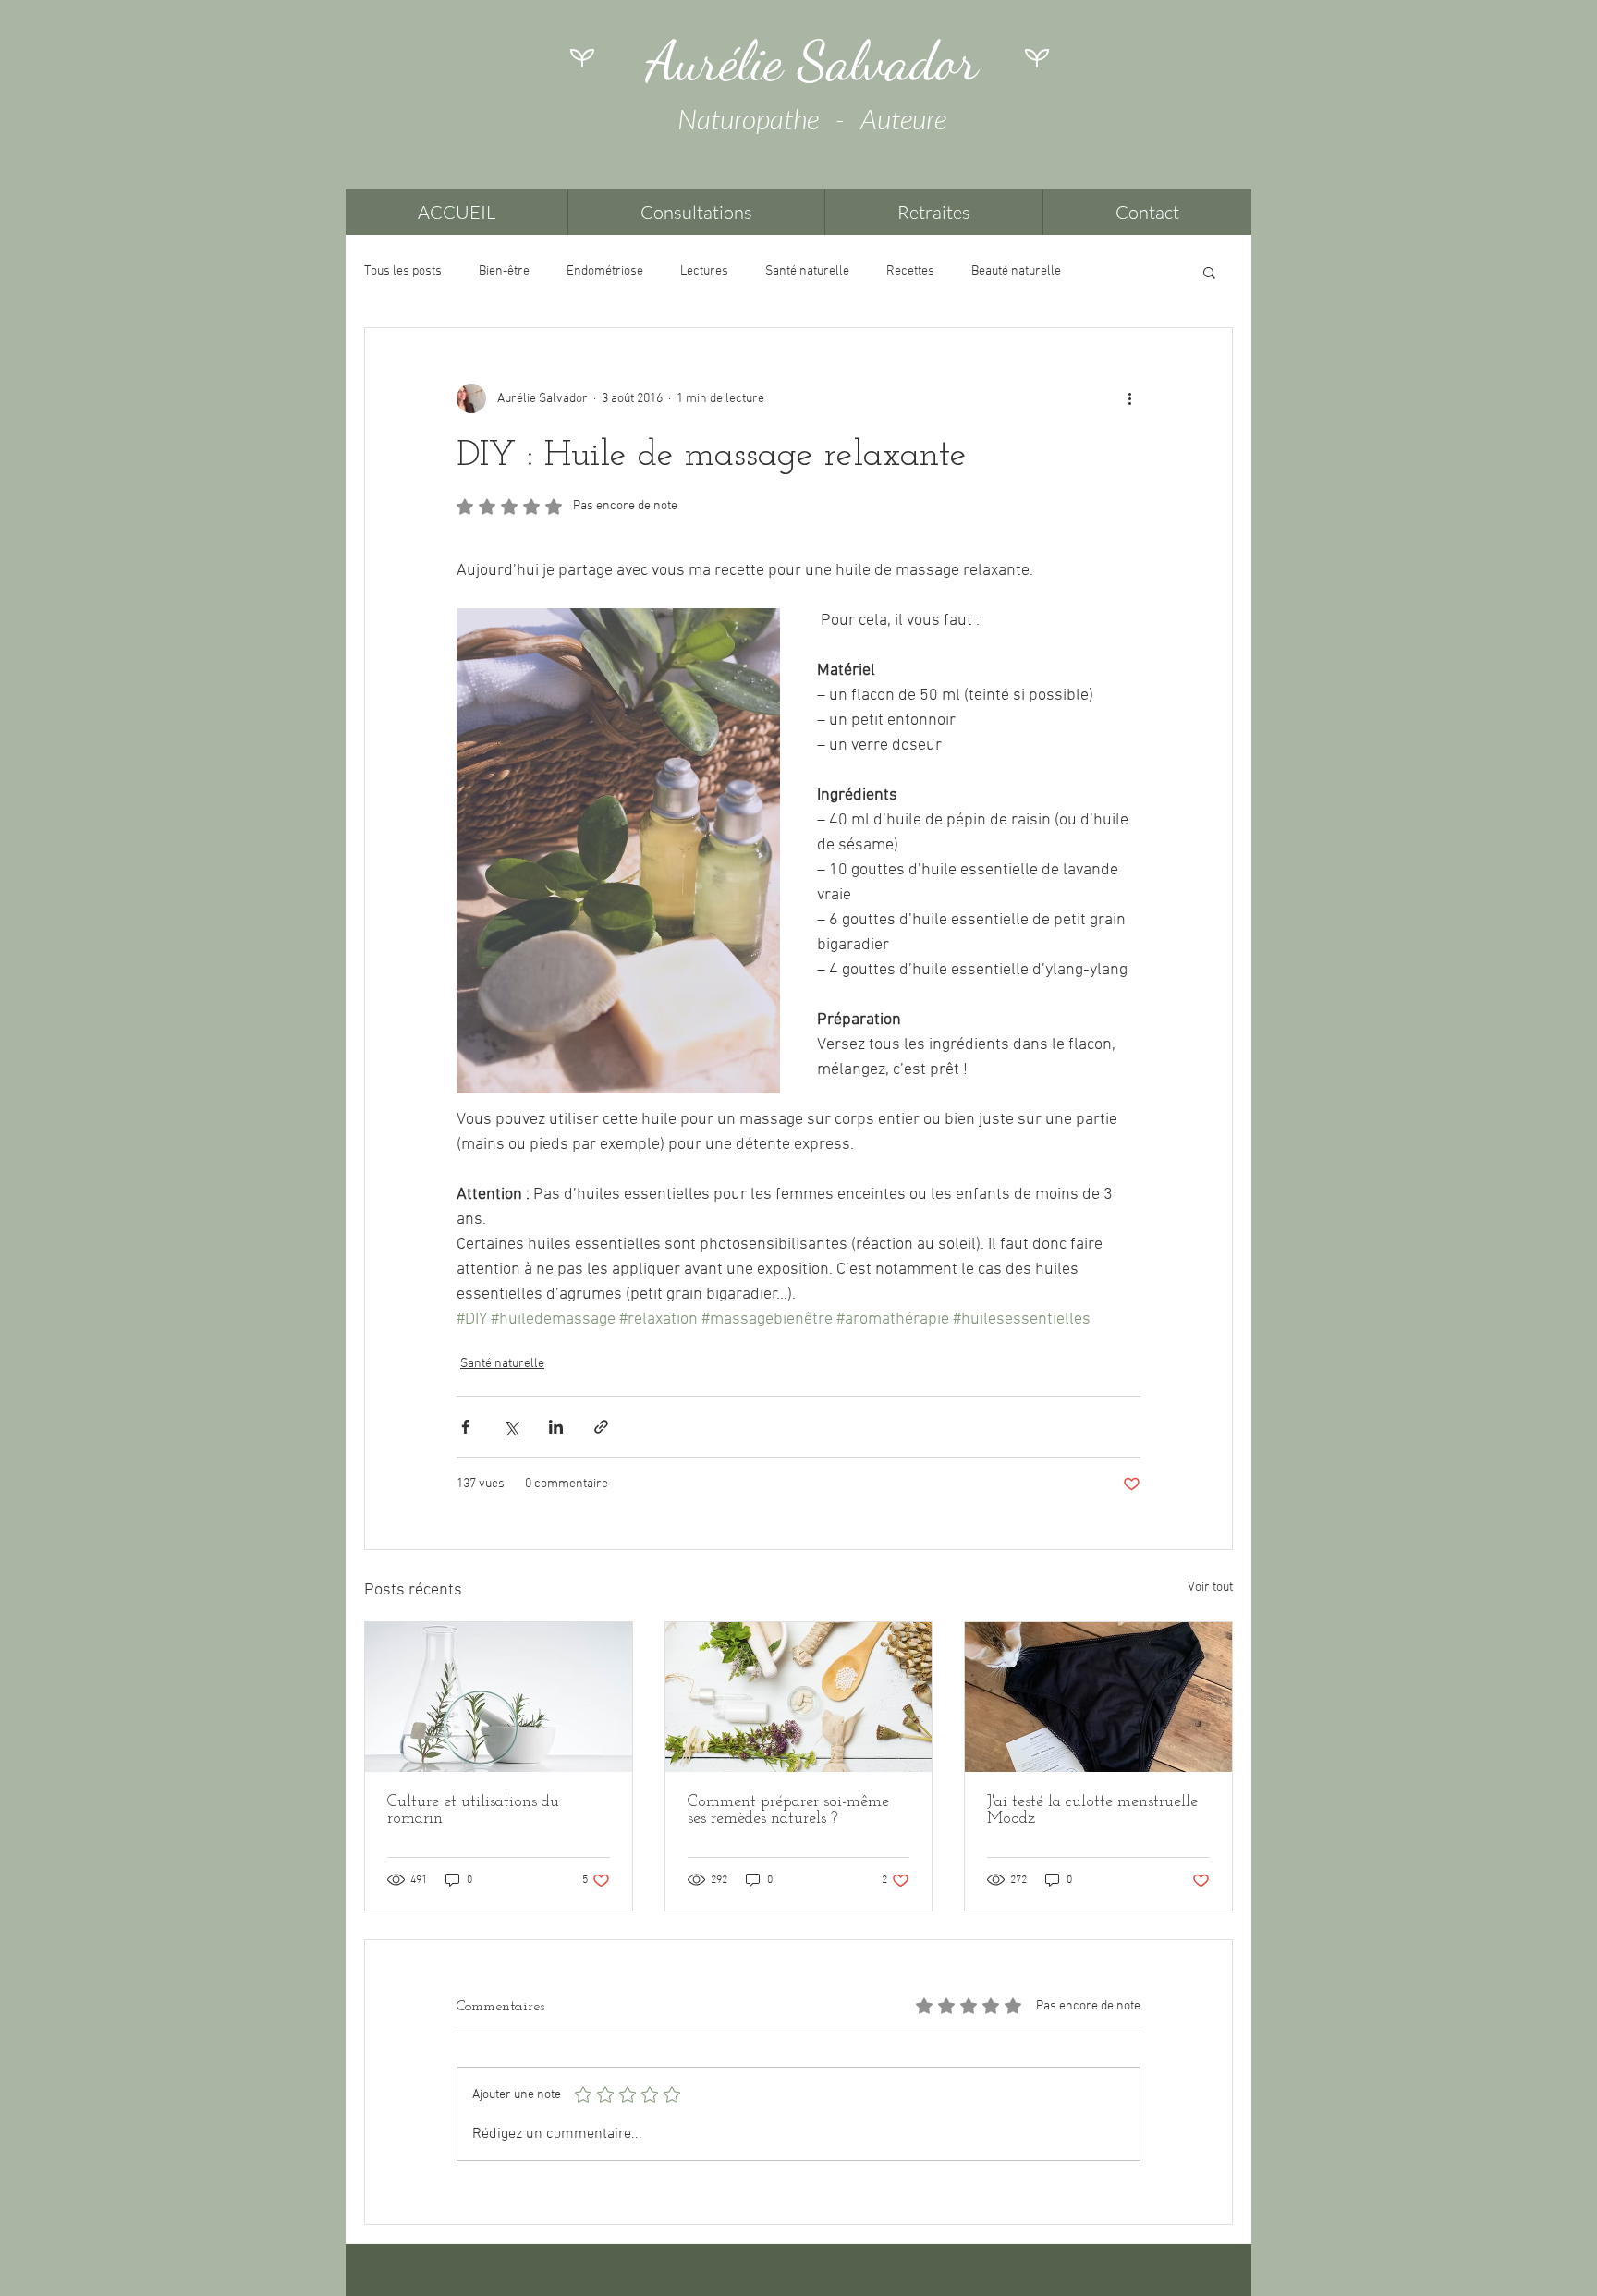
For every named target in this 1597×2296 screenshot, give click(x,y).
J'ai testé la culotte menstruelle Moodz (1092, 1811)
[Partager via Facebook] (465, 1427)
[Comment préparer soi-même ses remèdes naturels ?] (799, 1697)
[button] (1209, 272)
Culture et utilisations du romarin (473, 1811)
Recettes (910, 271)
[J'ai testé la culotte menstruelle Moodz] (1098, 1697)
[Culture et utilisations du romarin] (499, 1697)
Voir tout (1210, 1588)
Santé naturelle (807, 271)
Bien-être (504, 271)
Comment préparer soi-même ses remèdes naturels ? (788, 1811)
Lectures (704, 271)
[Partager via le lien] (601, 1427)
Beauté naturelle (1016, 271)
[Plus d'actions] (1129, 398)
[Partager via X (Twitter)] (511, 1427)
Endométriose (605, 271)
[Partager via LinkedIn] (556, 1427)
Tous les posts (403, 271)
